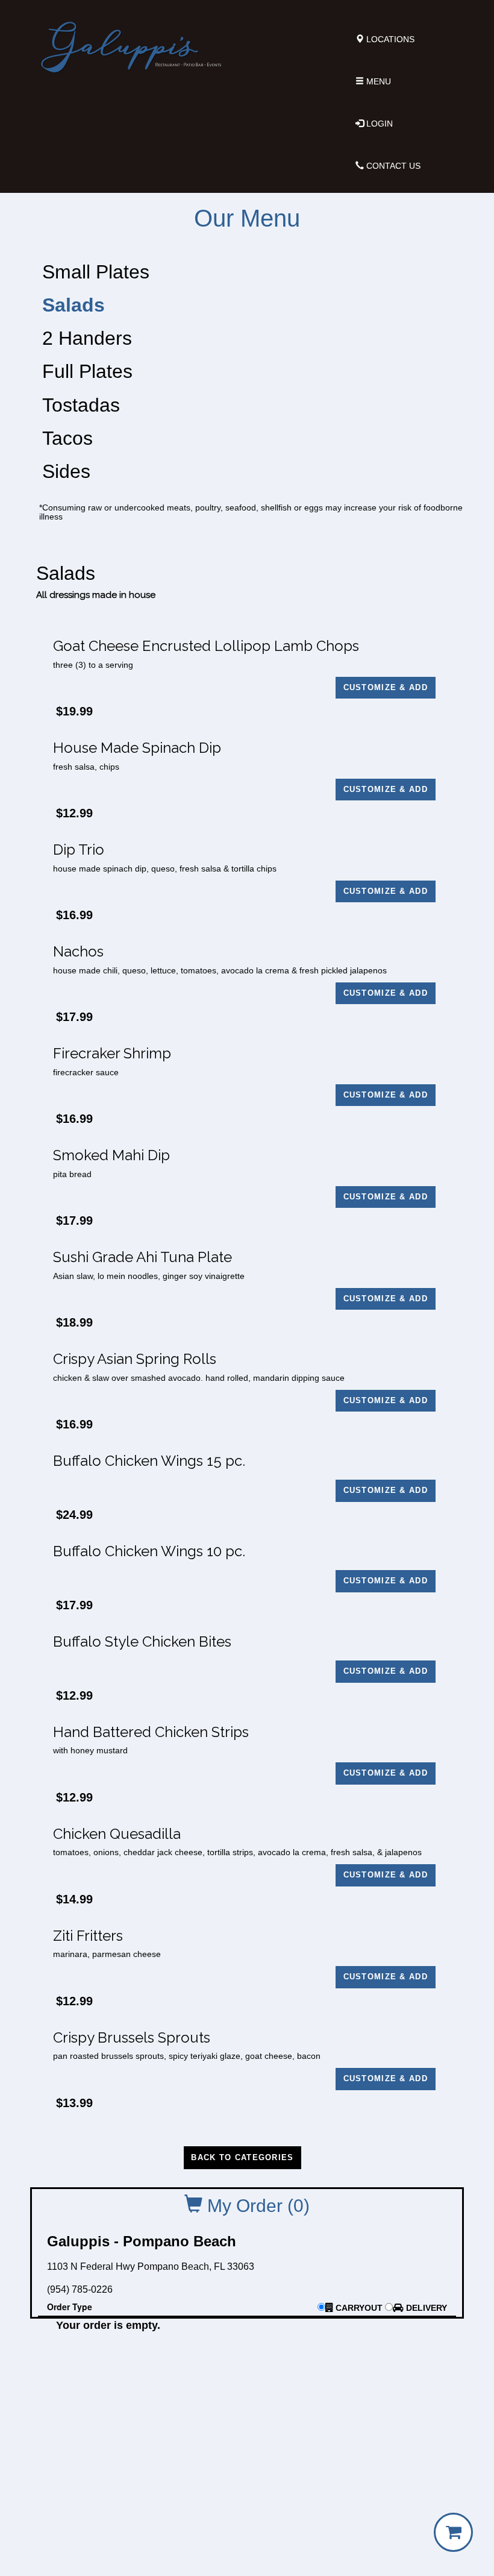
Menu (377, 81)
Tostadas (81, 405)
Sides (66, 471)
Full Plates (87, 371)
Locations (389, 39)
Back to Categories (242, 2157)
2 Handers (87, 338)
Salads (73, 305)
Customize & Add (386, 687)
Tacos (67, 438)
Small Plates (96, 272)
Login (378, 124)
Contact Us (392, 166)
